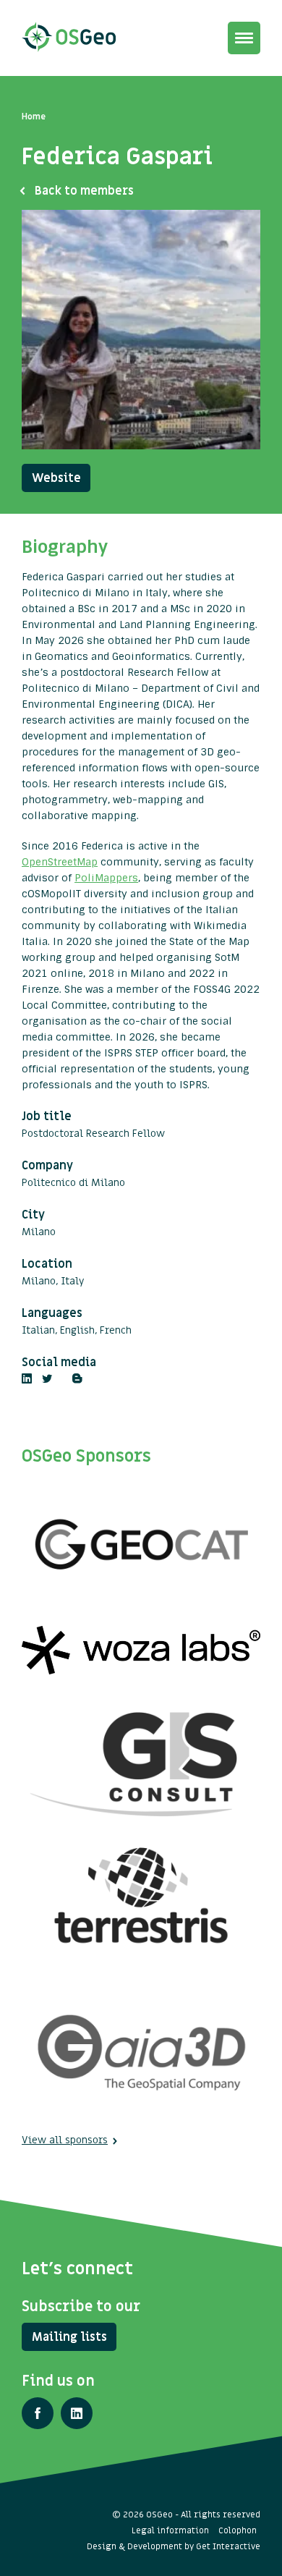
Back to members (84, 191)
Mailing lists (69, 2337)
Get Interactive (228, 2546)
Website (56, 478)
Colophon (238, 2530)
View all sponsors (65, 2140)
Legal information (170, 2530)
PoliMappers (106, 878)
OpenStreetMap (60, 862)
